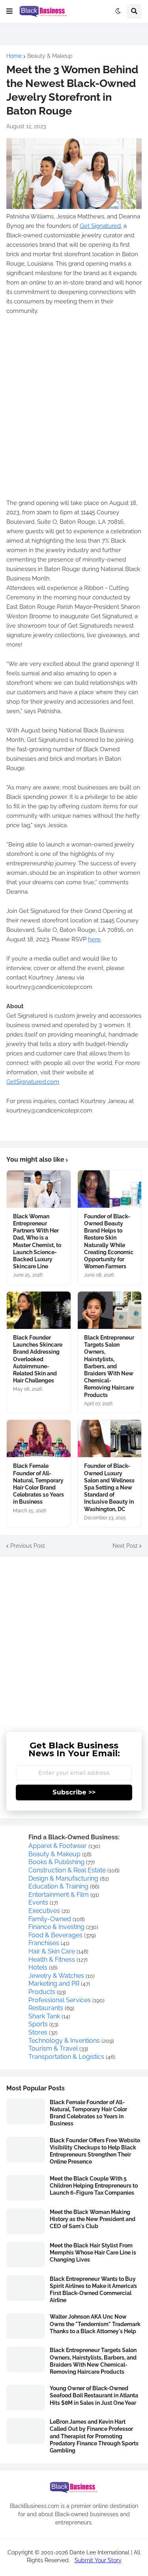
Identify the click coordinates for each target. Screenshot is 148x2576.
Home (14, 56)
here (94, 939)
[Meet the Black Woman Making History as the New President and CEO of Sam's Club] (26, 2221)
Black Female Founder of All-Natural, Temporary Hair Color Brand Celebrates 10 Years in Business (38, 1484)
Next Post (125, 1546)
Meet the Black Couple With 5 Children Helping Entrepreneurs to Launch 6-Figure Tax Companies (94, 2186)
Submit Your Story (98, 2560)
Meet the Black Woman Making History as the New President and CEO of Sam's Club (93, 2219)
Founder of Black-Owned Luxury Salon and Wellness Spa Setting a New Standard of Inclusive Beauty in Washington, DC (109, 1487)
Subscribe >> (74, 1792)
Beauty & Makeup (50, 56)
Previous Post (28, 1546)
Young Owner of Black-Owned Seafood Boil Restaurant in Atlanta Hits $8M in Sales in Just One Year (94, 2395)
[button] (9, 11)
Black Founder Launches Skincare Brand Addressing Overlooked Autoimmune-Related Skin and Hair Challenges (38, 1359)
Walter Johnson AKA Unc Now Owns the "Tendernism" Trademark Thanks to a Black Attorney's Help (95, 2324)
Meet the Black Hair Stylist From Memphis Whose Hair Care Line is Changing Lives (93, 2253)
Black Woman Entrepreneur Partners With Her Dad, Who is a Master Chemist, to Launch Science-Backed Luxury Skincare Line (37, 1241)
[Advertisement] (74, 412)
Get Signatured (100, 226)
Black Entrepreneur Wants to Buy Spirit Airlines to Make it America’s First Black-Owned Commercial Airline (93, 2290)
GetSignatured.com (33, 1082)
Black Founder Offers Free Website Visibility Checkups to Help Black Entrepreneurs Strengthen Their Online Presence (95, 2151)
